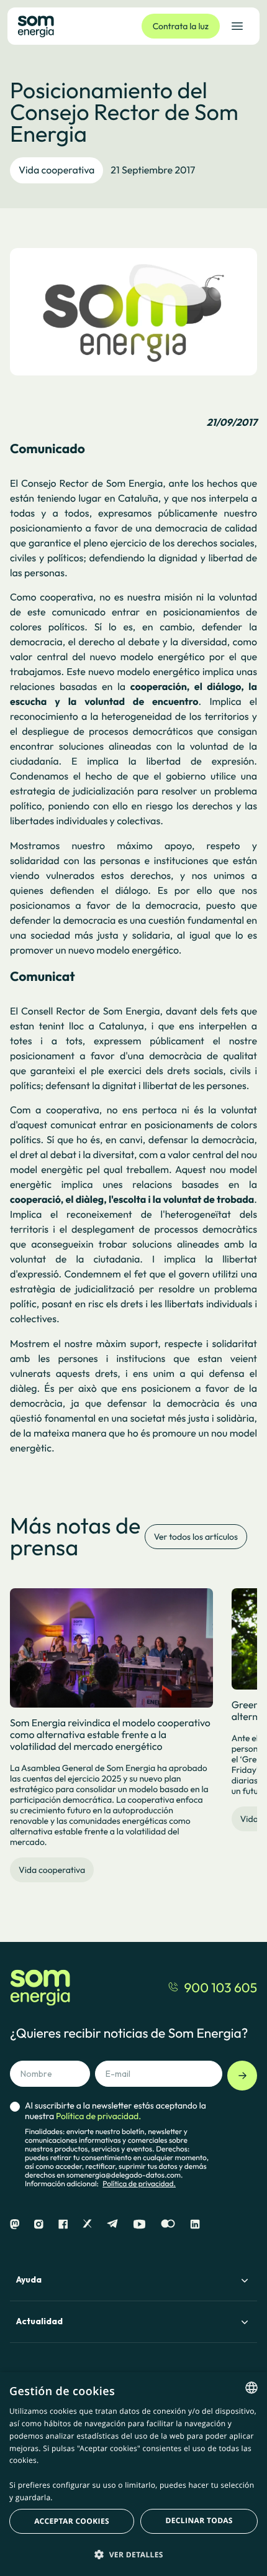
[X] (87, 2224)
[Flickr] (168, 2224)
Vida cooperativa (57, 170)
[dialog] (133, 2474)
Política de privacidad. (139, 2184)
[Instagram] (39, 2224)
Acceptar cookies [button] (72, 2521)
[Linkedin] (195, 2224)
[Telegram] (112, 2224)
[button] (133, 2554)
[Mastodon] (15, 2224)
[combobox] (251, 2388)
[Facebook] (63, 2224)
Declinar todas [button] (199, 2520)
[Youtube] (139, 2224)
